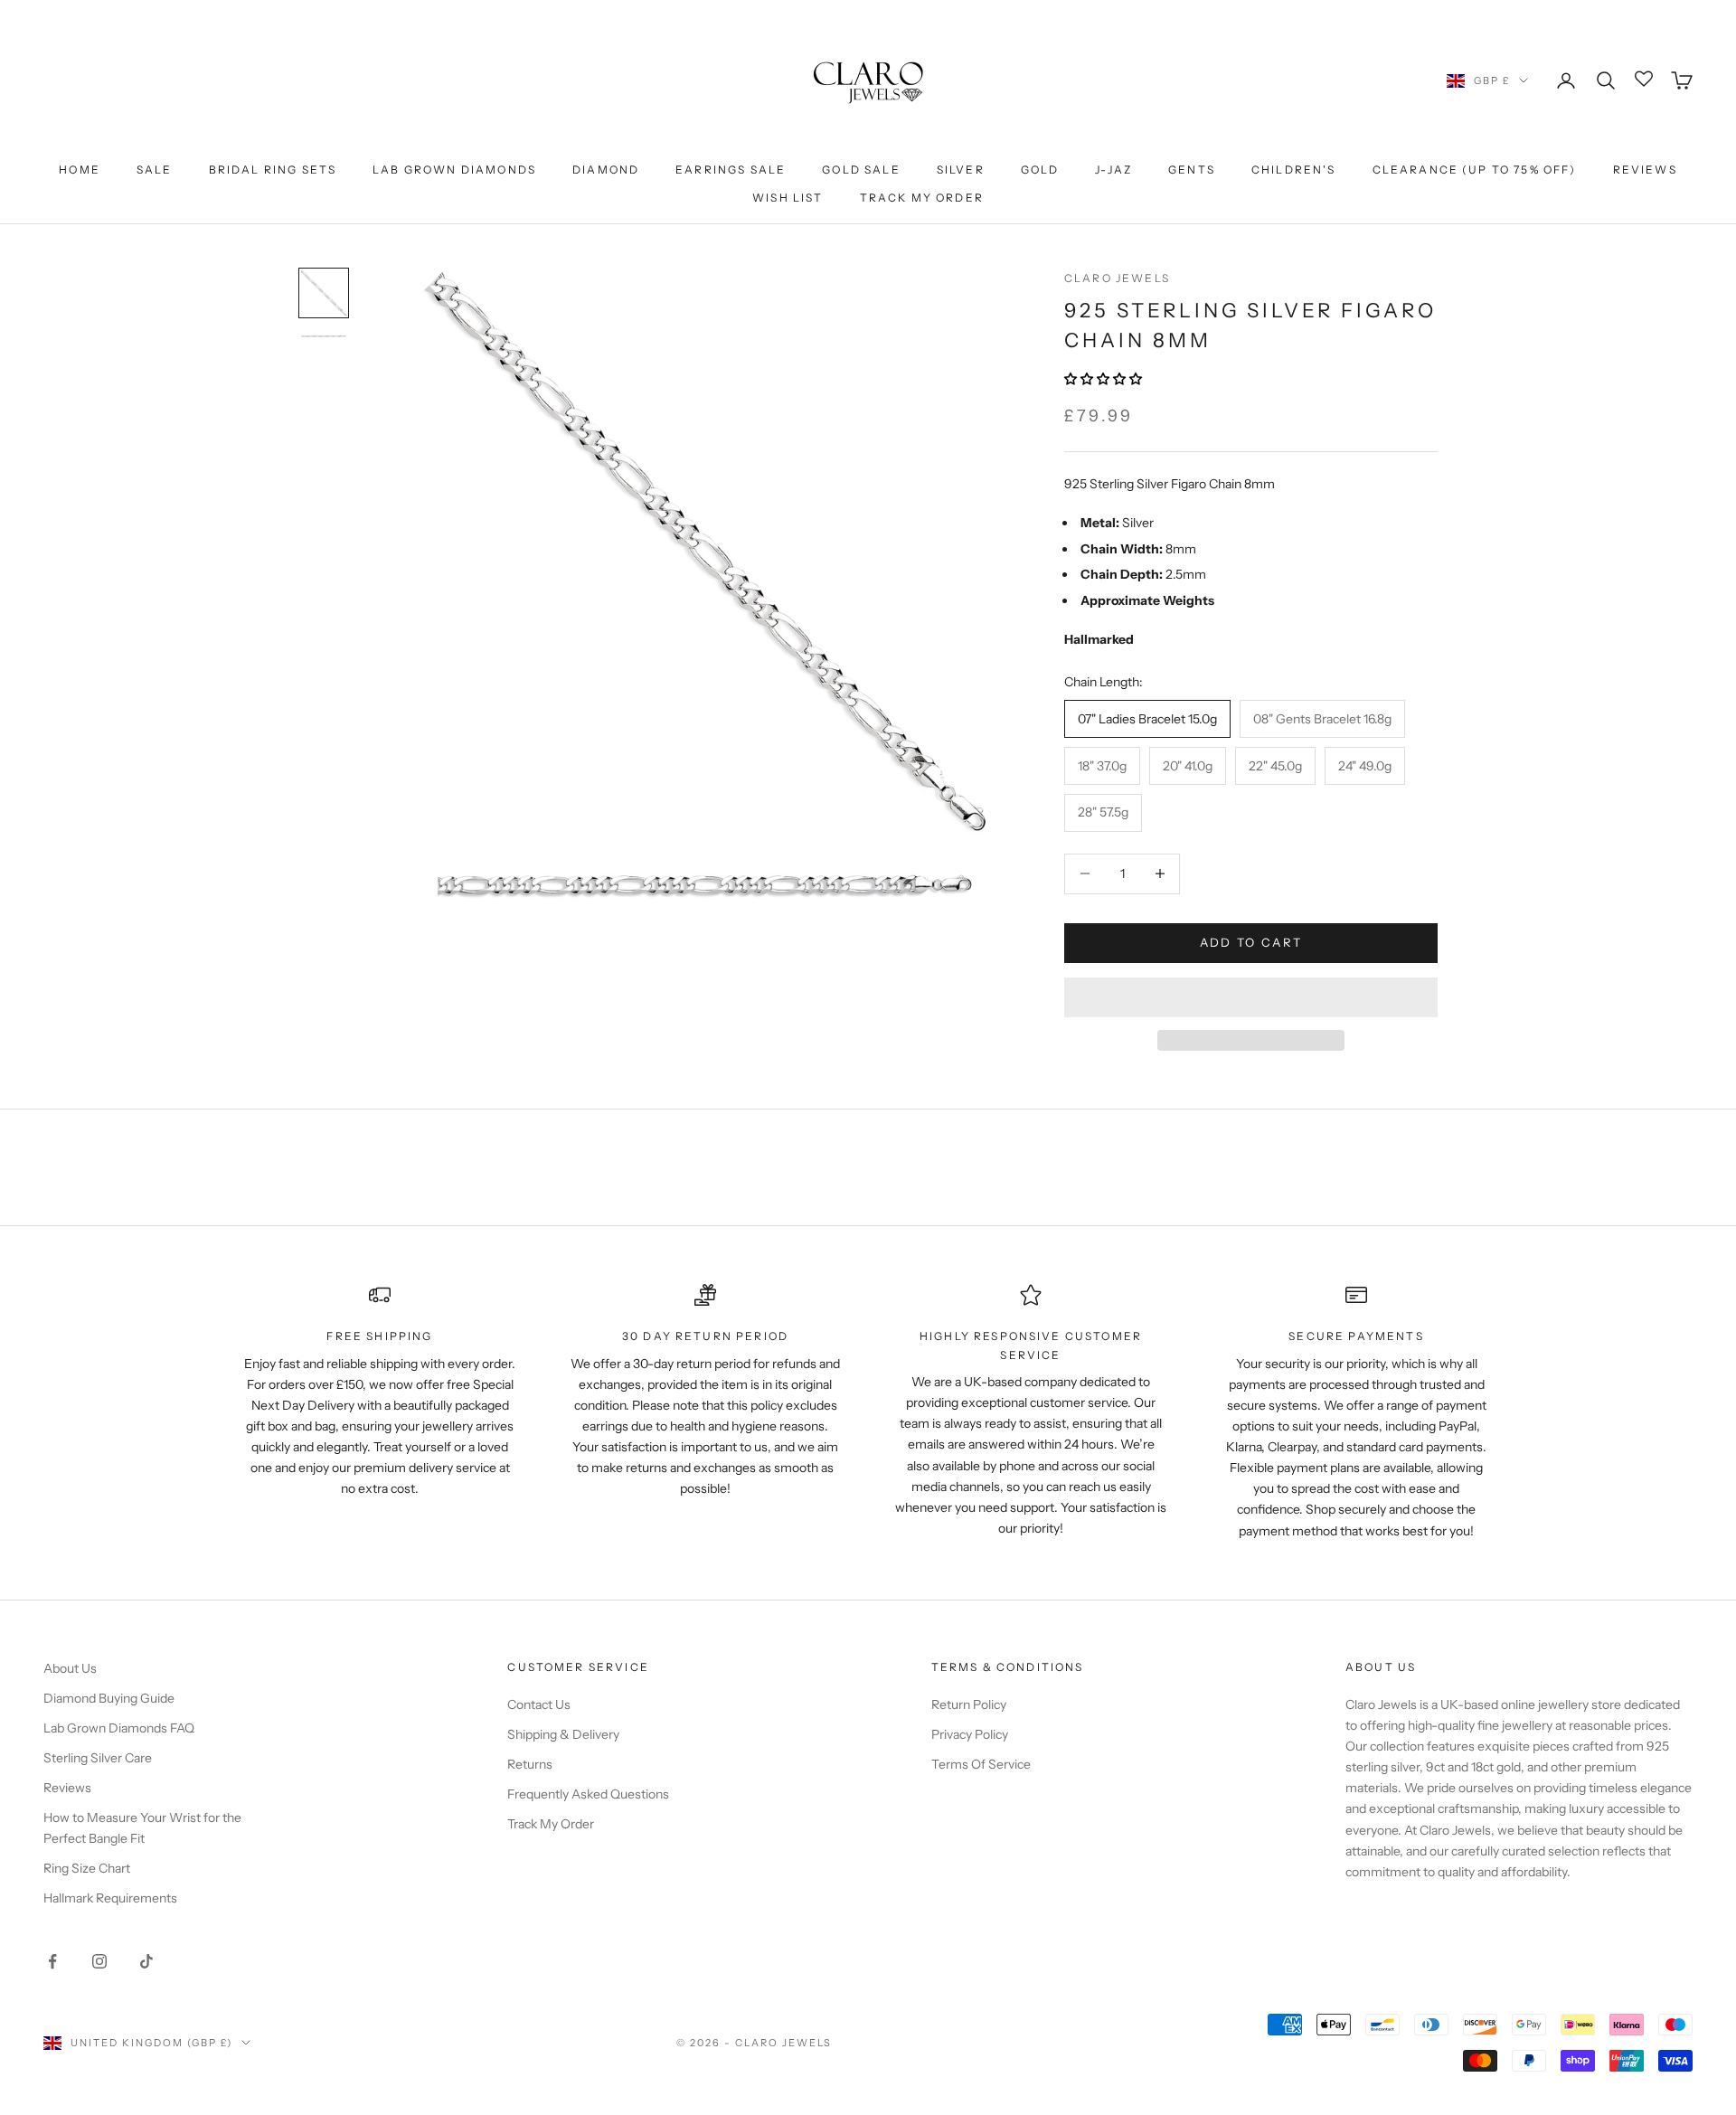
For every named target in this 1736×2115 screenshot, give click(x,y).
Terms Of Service (981, 1764)
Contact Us (539, 1704)
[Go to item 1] (324, 293)
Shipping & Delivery (563, 1734)
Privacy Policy (970, 1734)
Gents (1192, 170)
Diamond (606, 170)
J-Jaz (1113, 170)
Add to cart (1251, 942)
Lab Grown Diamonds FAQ (119, 1728)
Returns (530, 1764)
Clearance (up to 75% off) (1475, 170)
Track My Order (922, 198)
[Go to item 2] (324, 336)
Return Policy (969, 1704)
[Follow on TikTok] (146, 1961)
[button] (1104, 379)
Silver (961, 170)
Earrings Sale (731, 170)
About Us (70, 1668)
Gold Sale (861, 170)
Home (80, 170)
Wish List (788, 198)
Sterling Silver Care (98, 1758)
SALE (155, 170)
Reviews (1645, 170)
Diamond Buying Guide (109, 1698)
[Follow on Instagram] (99, 1961)
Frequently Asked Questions (588, 1794)
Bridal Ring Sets (273, 170)
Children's (1294, 170)
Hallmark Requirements (110, 1898)
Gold (1040, 170)
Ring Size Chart (87, 1868)
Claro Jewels (1117, 278)
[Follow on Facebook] (52, 1961)
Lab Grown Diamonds (454, 170)
